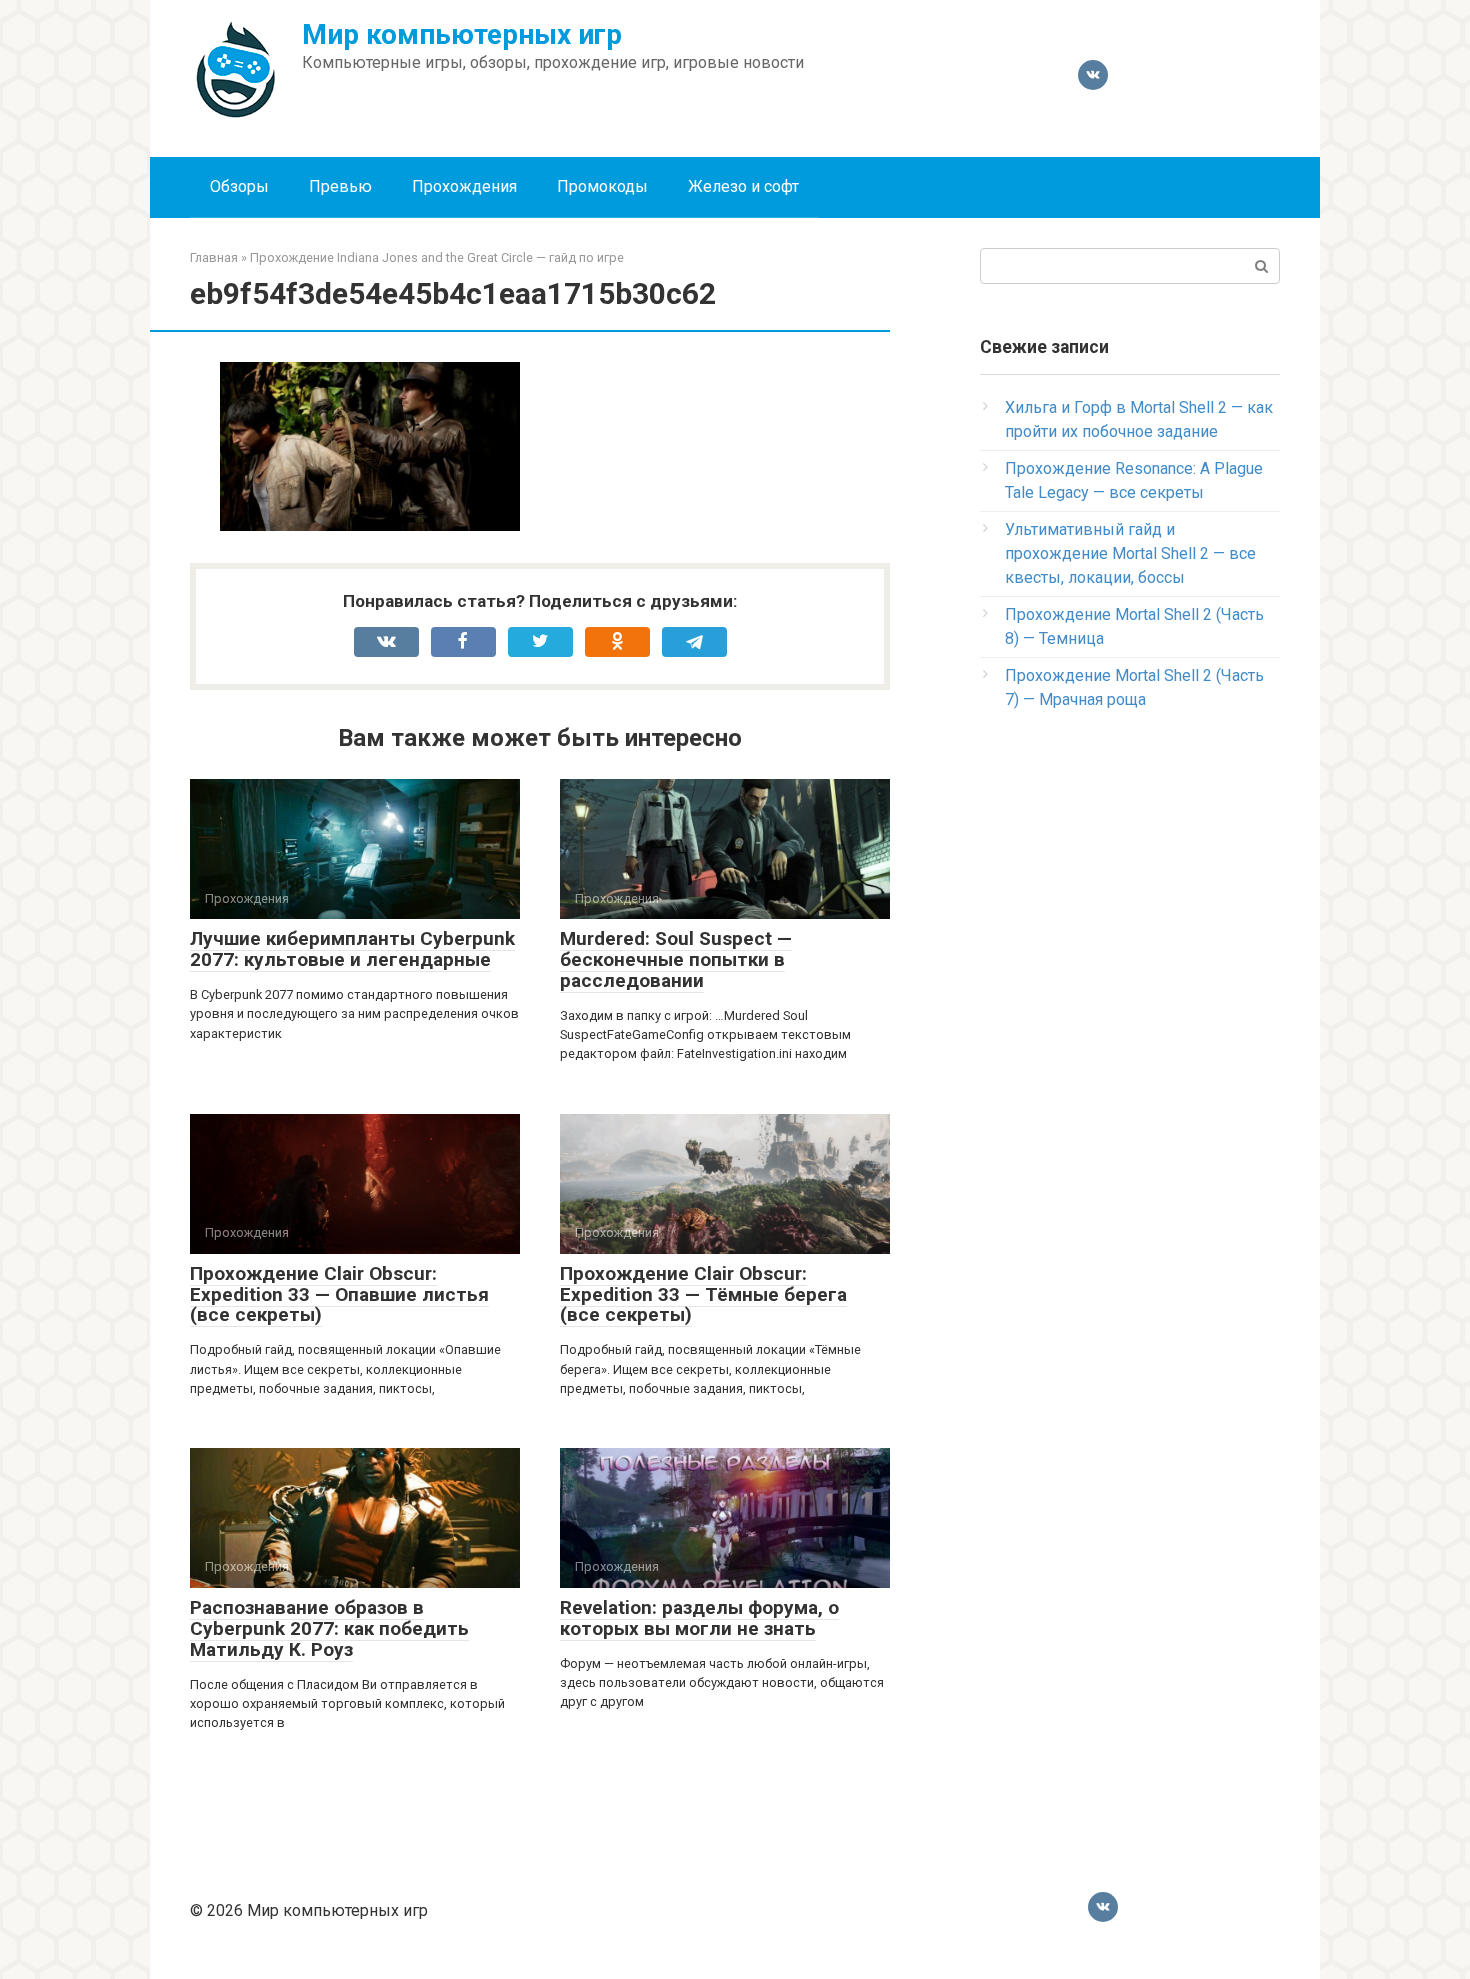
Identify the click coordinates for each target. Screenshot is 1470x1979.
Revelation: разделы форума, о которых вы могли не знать (699, 1618)
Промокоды (602, 186)
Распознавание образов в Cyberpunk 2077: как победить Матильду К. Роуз (329, 1628)
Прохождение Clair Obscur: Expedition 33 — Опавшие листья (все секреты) (339, 1294)
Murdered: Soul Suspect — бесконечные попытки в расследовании (676, 959)
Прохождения (464, 186)
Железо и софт (743, 186)
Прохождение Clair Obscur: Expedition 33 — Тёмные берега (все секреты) (703, 1294)
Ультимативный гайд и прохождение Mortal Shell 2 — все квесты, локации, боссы (1130, 553)
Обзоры (239, 186)
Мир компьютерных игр (462, 34)
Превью (340, 186)
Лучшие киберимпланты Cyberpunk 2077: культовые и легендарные (352, 949)
